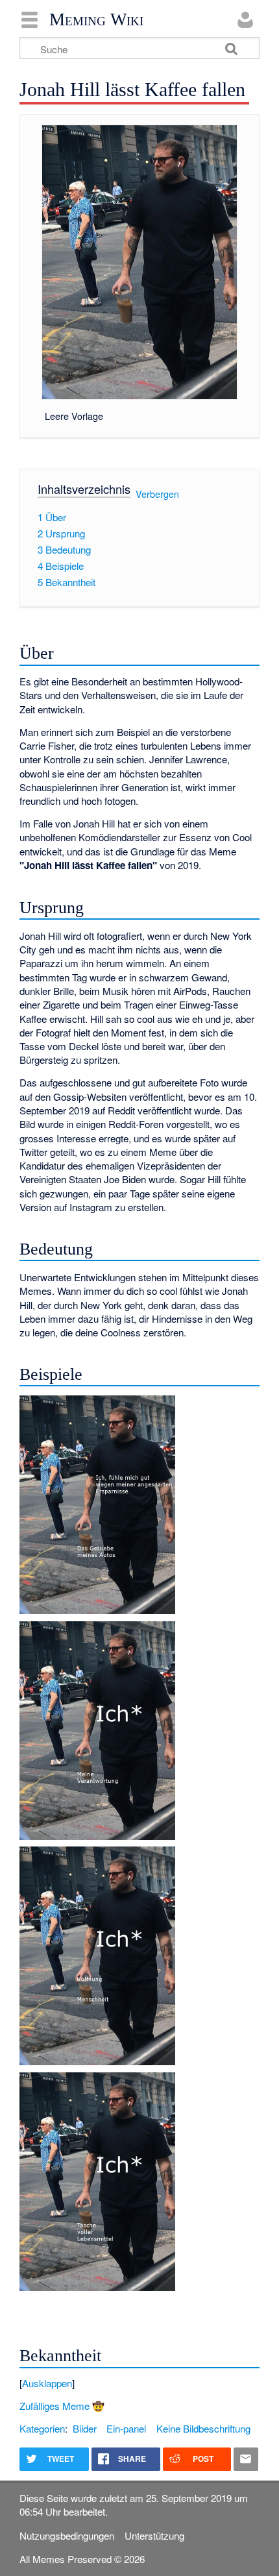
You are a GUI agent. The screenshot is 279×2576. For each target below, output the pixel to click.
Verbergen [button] (157, 494)
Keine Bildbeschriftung (203, 2428)
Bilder (85, 2428)
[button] (139, 2383)
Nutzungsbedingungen (67, 2535)
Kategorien (42, 2428)
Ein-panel (126, 2428)
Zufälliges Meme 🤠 (62, 2406)
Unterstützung (154, 2535)
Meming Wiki (96, 19)
